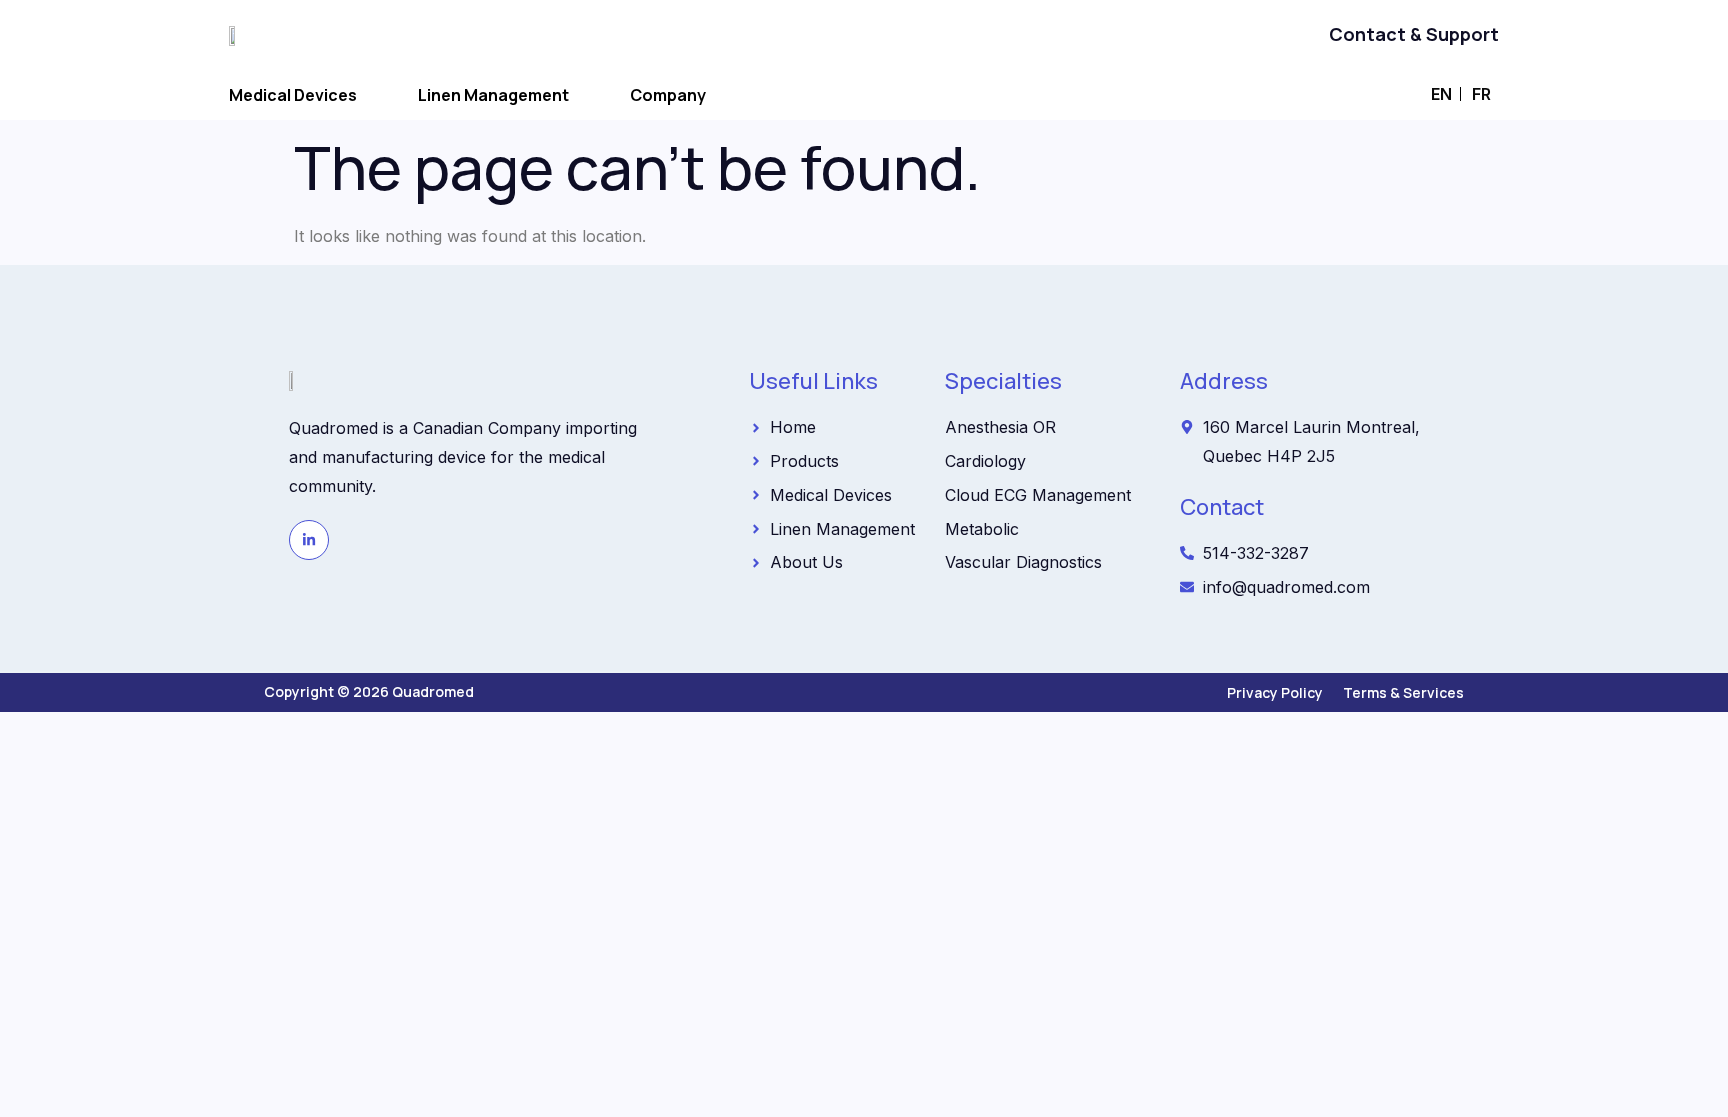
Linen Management (493, 95)
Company (668, 95)
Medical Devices (293, 95)
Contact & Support (1414, 34)
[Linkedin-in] (309, 540)
